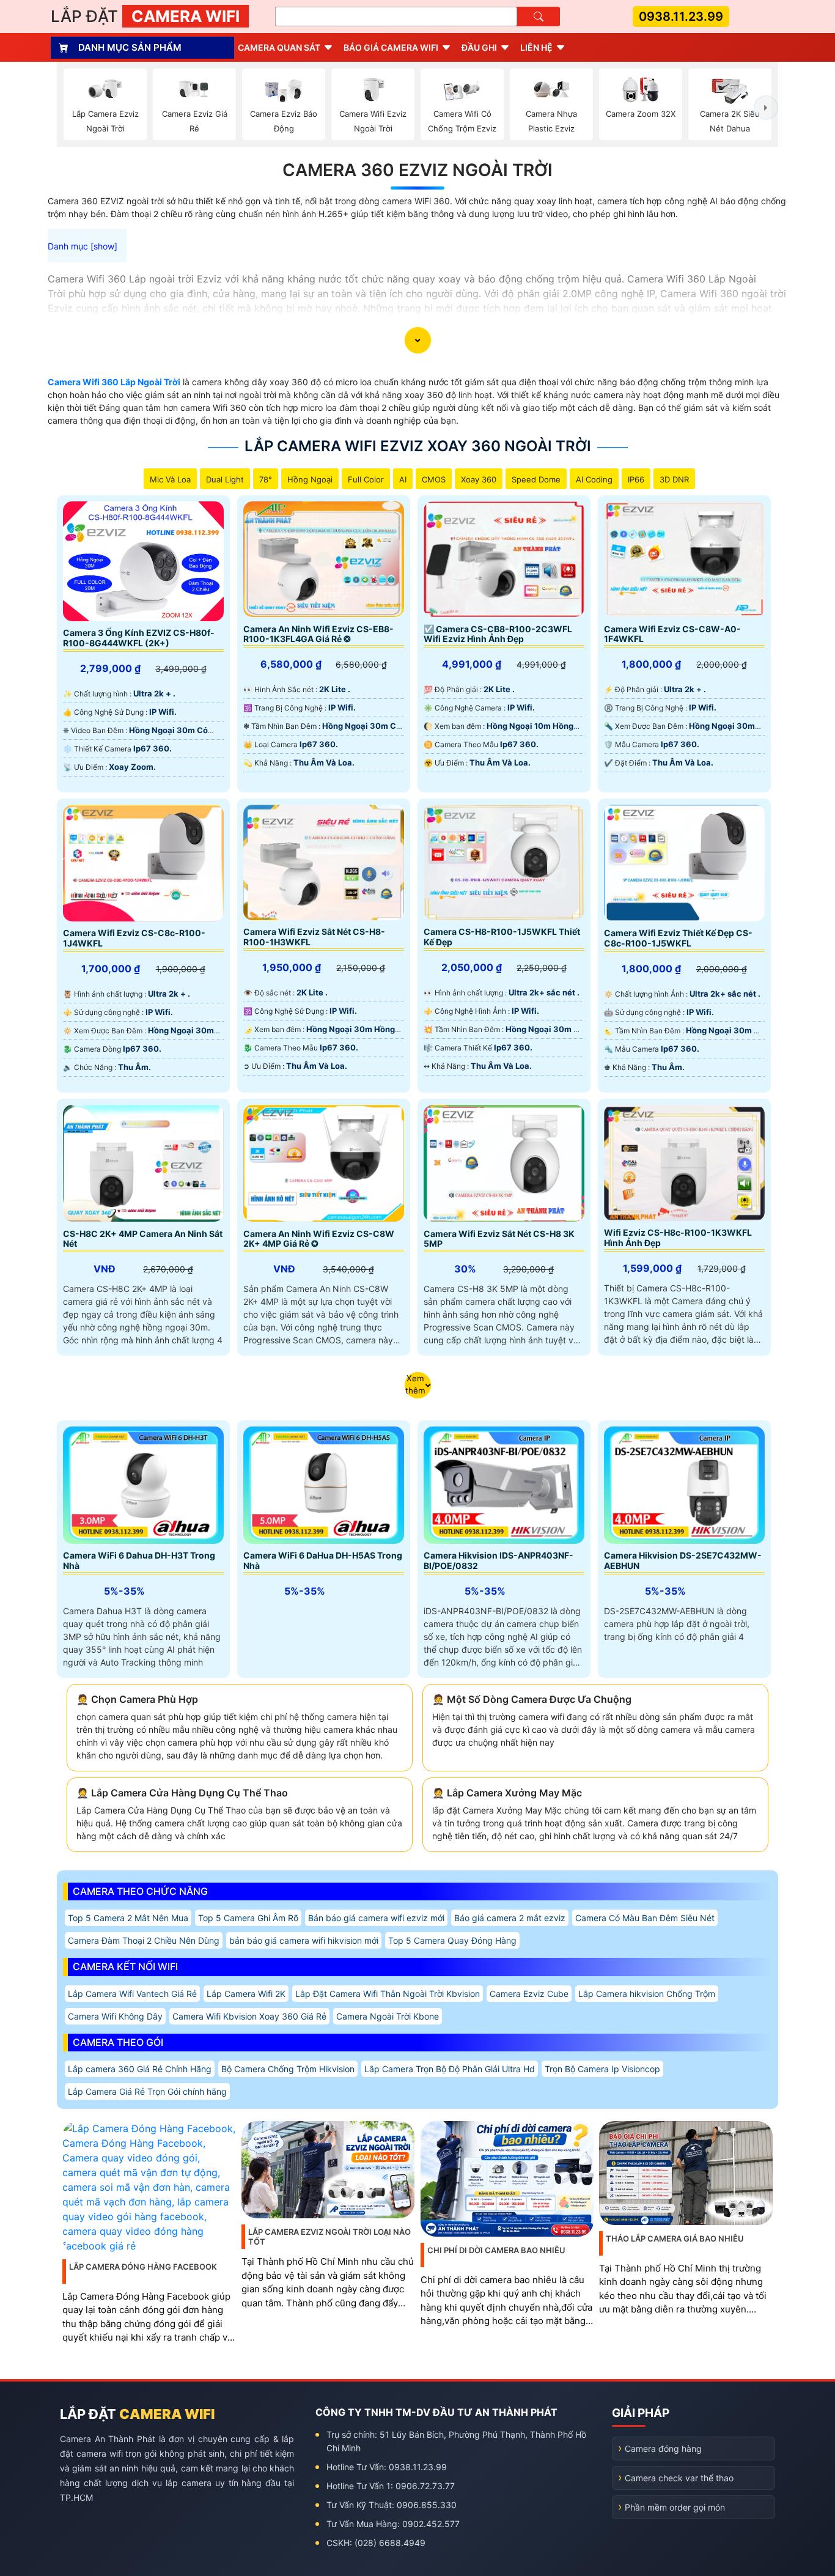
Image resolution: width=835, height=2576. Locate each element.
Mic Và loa (170, 479)
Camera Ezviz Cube (529, 1994)
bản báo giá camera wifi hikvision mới (304, 1940)
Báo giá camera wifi (391, 47)
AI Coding (594, 479)
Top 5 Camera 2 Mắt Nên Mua (128, 1918)
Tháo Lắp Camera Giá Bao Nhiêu (675, 2238)
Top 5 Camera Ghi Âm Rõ (248, 1918)
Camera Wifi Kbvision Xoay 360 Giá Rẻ (249, 2016)
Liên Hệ (536, 47)
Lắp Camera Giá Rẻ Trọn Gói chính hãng (147, 2091)
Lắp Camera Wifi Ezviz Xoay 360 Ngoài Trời (418, 446)
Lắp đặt (145, 16)
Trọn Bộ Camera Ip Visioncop (602, 2069)
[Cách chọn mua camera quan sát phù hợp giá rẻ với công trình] (766, 108)
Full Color (366, 479)
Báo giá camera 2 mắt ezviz (510, 1918)
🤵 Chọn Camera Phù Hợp (137, 1699)
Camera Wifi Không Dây (115, 2016)
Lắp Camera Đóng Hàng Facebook (143, 2267)
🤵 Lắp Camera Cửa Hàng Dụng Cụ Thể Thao (182, 1793)
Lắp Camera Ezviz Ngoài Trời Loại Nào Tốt (329, 2237)
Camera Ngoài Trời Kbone (388, 2016)
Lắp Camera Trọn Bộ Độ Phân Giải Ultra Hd (450, 2069)
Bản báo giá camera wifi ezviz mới (376, 1918)
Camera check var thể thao (679, 2478)
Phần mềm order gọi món (675, 2507)
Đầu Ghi (479, 47)
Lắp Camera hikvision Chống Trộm (647, 1994)
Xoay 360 (479, 479)
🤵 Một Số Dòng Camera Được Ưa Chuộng (532, 1699)
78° (266, 479)
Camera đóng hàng (663, 2449)
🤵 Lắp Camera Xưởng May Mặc (507, 1793)
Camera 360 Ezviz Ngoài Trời (417, 170)
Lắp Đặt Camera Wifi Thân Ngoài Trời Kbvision (388, 1994)
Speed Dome (536, 479)
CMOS (434, 479)
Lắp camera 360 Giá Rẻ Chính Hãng (140, 2069)
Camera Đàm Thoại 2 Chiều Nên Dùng (144, 1940)
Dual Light (225, 479)
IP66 (636, 479)
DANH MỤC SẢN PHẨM (130, 47)
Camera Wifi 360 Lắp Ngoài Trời (114, 382)
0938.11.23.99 (681, 17)
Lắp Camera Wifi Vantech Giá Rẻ (132, 1994)
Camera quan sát (279, 47)
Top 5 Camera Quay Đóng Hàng (452, 1940)
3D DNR (674, 479)
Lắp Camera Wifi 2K (246, 1994)
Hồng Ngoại (310, 479)
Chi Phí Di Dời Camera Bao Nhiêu (496, 2250)
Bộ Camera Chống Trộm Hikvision (288, 2069)
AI (403, 479)
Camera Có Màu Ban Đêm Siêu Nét (645, 1918)
